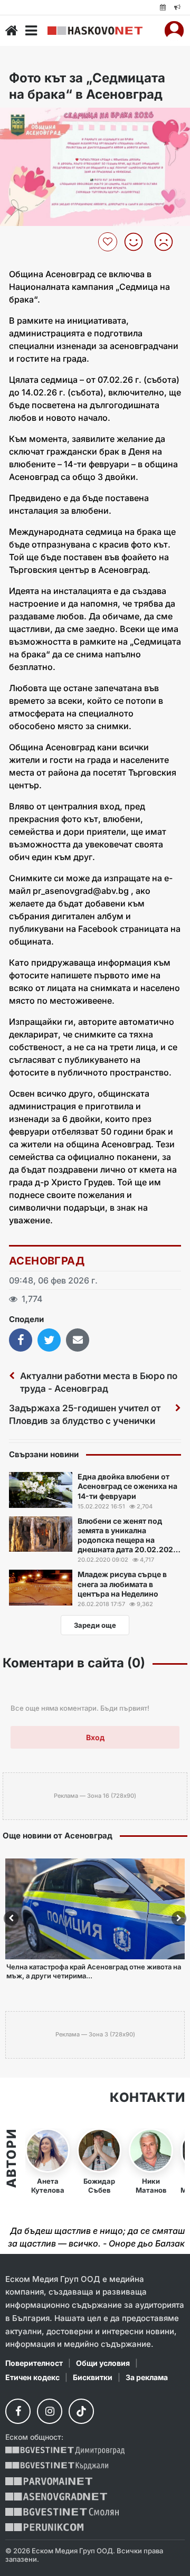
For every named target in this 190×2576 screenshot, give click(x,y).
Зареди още (95, 1625)
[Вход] (174, 31)
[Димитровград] (65, 2451)
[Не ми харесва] (168, 242)
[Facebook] (18, 2411)
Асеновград (47, 1261)
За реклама (147, 2377)
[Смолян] (62, 2512)
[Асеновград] (56, 2497)
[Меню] (31, 31)
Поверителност (34, 2363)
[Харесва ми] (137, 242)
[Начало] (12, 31)
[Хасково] (95, 31)
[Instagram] (50, 2411)
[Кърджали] (57, 2466)
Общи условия (103, 2363)
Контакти (147, 2098)
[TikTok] (81, 2411)
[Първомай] (49, 2481)
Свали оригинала (37, 119)
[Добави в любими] (109, 242)
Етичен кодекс (32, 2377)
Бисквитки (93, 2377)
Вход (95, 1737)
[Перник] (44, 2527)
